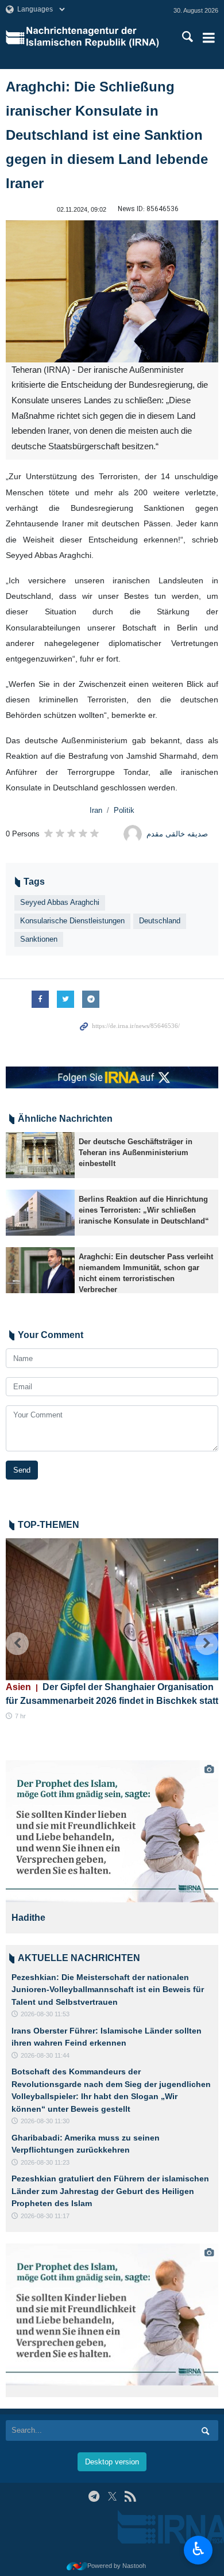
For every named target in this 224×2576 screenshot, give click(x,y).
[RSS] (130, 2496)
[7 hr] (112, 1609)
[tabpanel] (112, 1847)
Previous (17, 1644)
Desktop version (112, 2462)
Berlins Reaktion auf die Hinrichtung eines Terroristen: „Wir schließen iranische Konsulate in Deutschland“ (144, 1210)
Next (207, 1644)
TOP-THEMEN (49, 1525)
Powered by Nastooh (117, 2566)
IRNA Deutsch (95, 37)
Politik (124, 810)
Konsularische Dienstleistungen (72, 921)
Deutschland (160, 921)
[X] (112, 2496)
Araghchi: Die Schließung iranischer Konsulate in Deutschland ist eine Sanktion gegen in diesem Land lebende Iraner (107, 135)
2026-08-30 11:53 (45, 2014)
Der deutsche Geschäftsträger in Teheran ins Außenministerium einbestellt (136, 1153)
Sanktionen (39, 939)
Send (22, 1470)
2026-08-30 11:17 (45, 2216)
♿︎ (198, 2549)
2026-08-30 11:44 (45, 2055)
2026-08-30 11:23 (45, 2162)
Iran (96, 810)
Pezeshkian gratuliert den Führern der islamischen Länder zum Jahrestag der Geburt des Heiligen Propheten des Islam (110, 2191)
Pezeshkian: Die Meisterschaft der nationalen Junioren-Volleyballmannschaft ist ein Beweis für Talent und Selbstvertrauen (108, 1990)
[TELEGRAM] (94, 2496)
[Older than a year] (40, 1155)
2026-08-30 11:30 (45, 2121)
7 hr (20, 1716)
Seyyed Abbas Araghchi (60, 902)
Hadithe (28, 1918)
